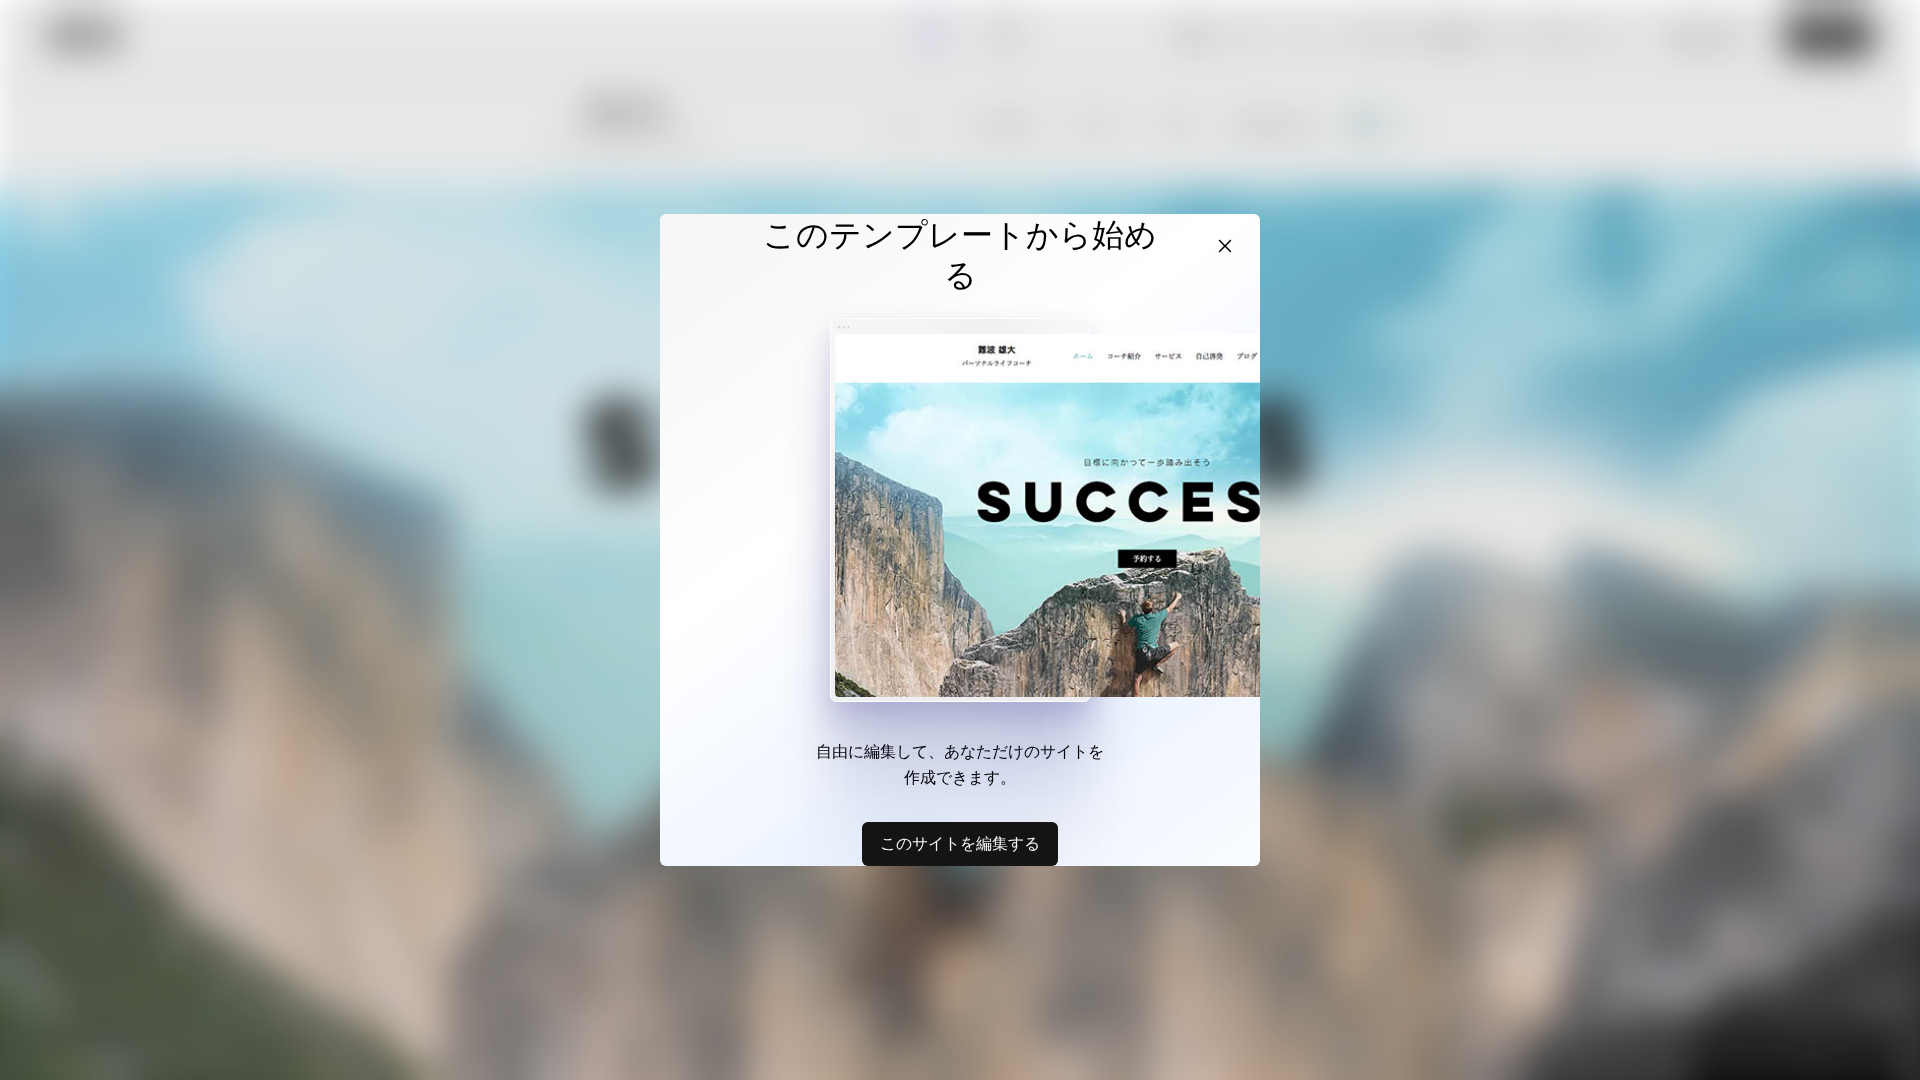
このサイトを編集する (960, 843)
